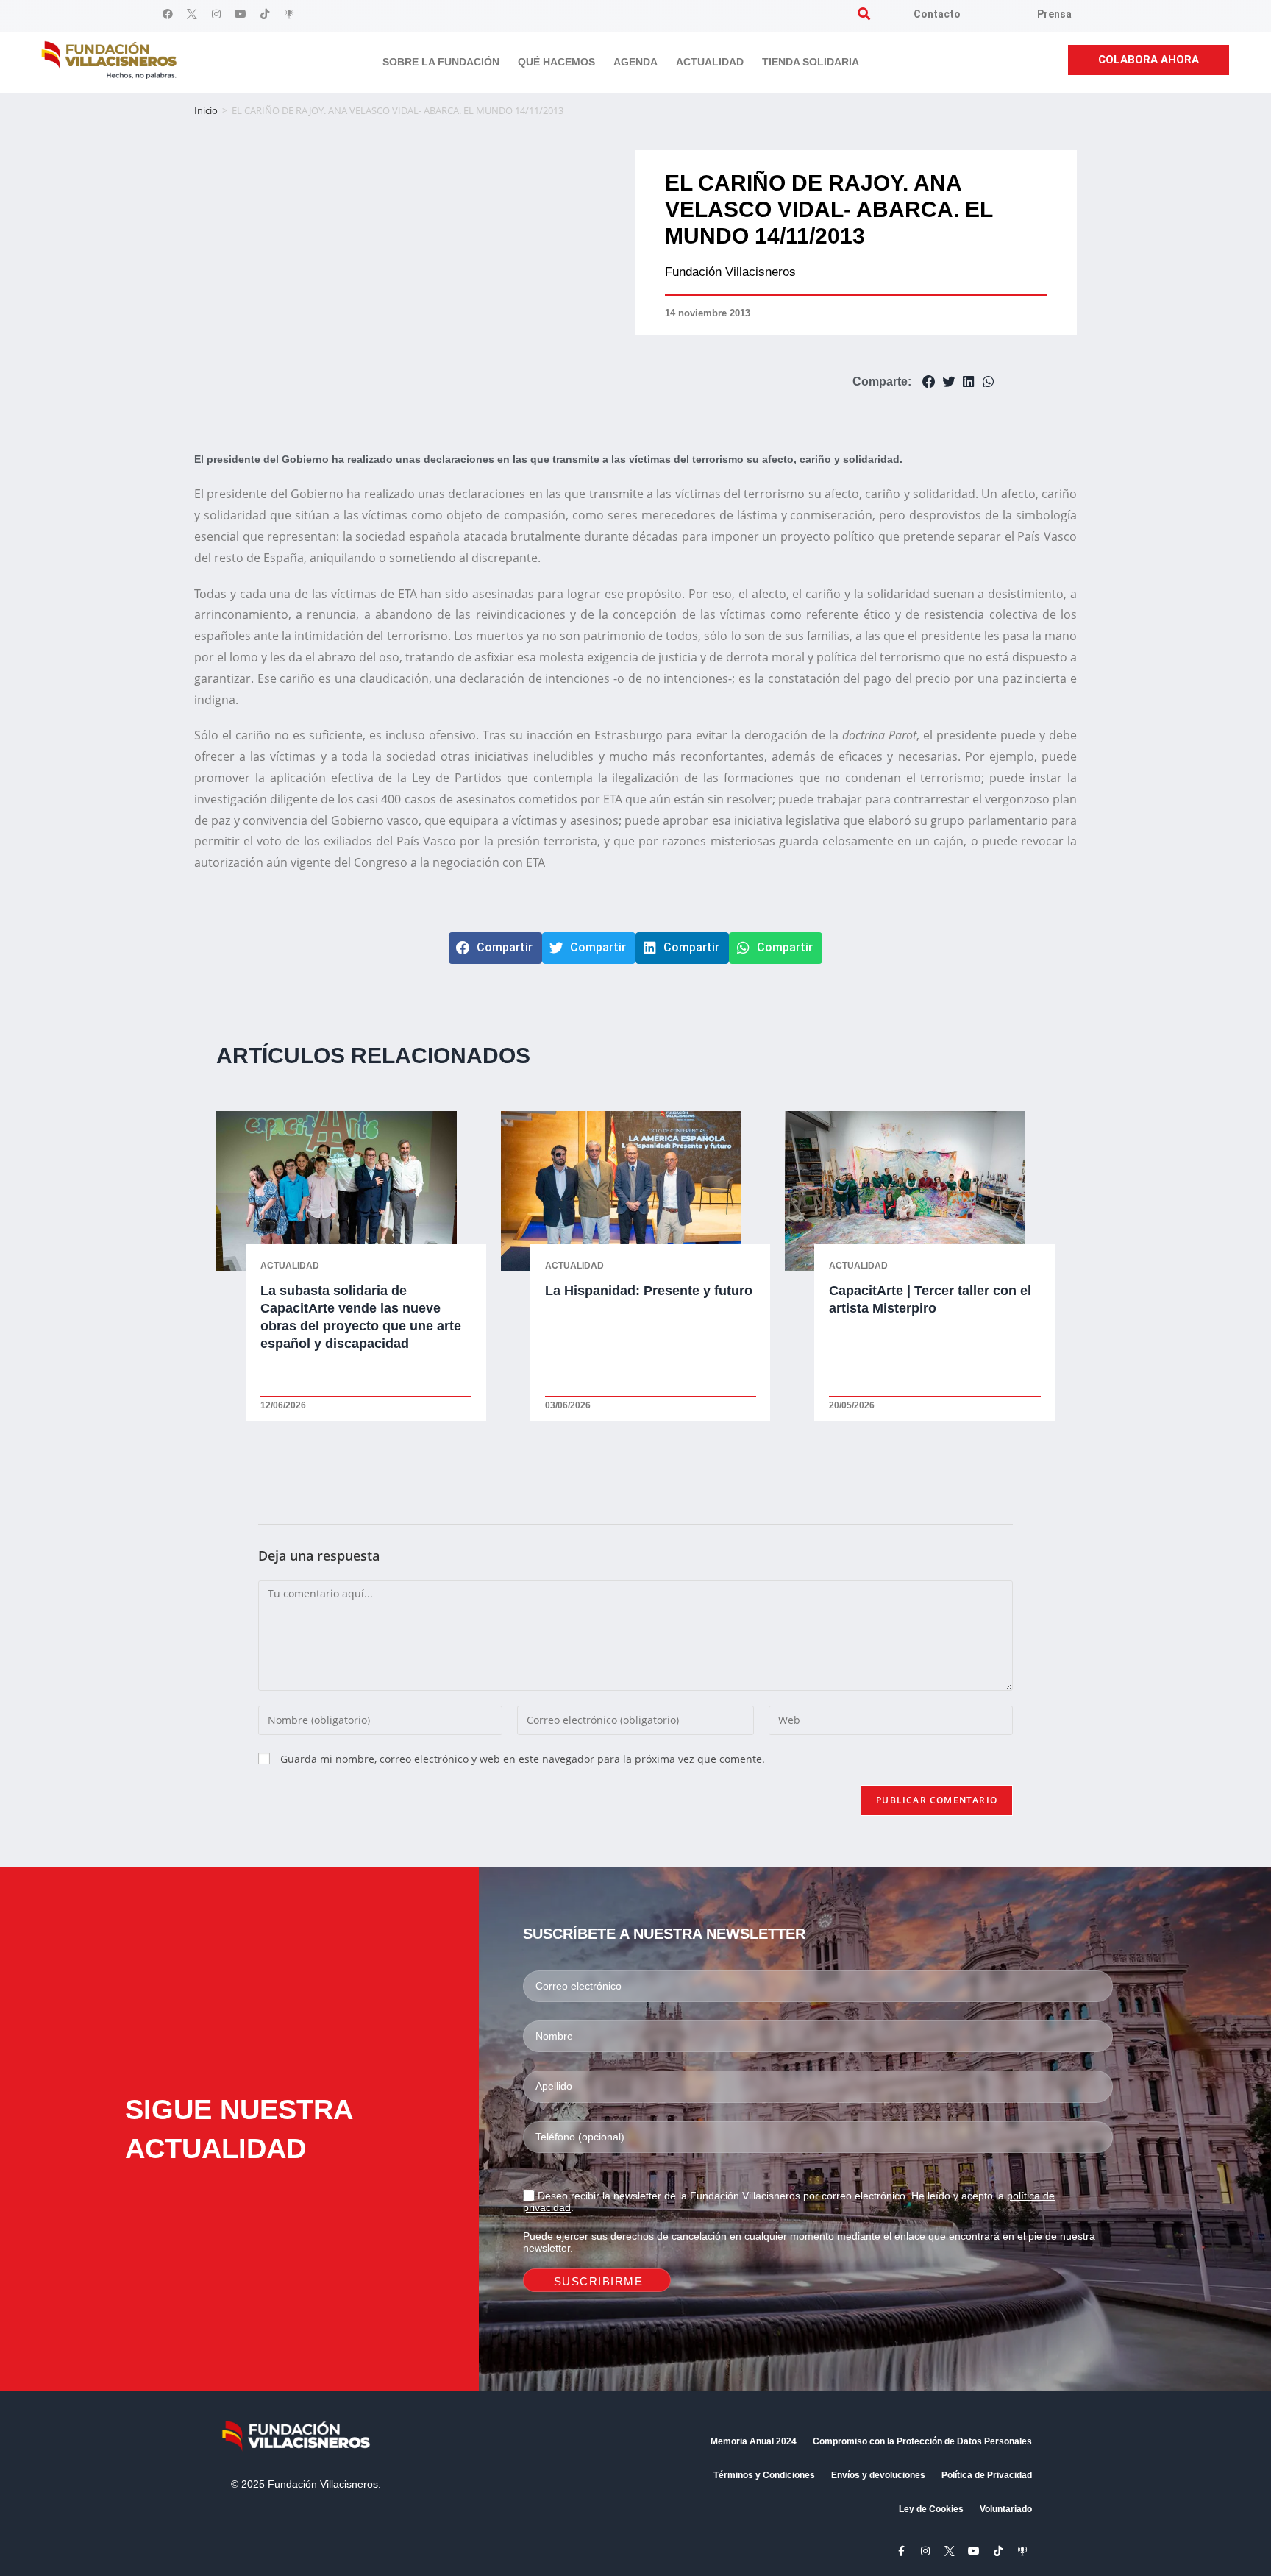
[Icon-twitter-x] (192, 14)
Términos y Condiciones (764, 2475)
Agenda (635, 62)
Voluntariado (1006, 2509)
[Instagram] (216, 14)
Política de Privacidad (987, 2475)
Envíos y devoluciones (878, 2475)
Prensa (1054, 14)
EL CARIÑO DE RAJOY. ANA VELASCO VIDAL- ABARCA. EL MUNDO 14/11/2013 (829, 209)
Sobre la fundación (441, 62)
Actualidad (710, 62)
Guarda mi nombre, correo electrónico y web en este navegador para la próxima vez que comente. (523, 1759)
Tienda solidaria (811, 62)
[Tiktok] (265, 14)
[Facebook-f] (901, 2551)
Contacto (937, 14)
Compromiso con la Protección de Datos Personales (922, 2441)
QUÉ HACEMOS (556, 62)
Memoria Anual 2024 (754, 2441)
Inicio (206, 110)
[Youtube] (241, 14)
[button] (864, 14)
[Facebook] (168, 14)
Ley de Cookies (931, 2509)
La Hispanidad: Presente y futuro (649, 1291)
